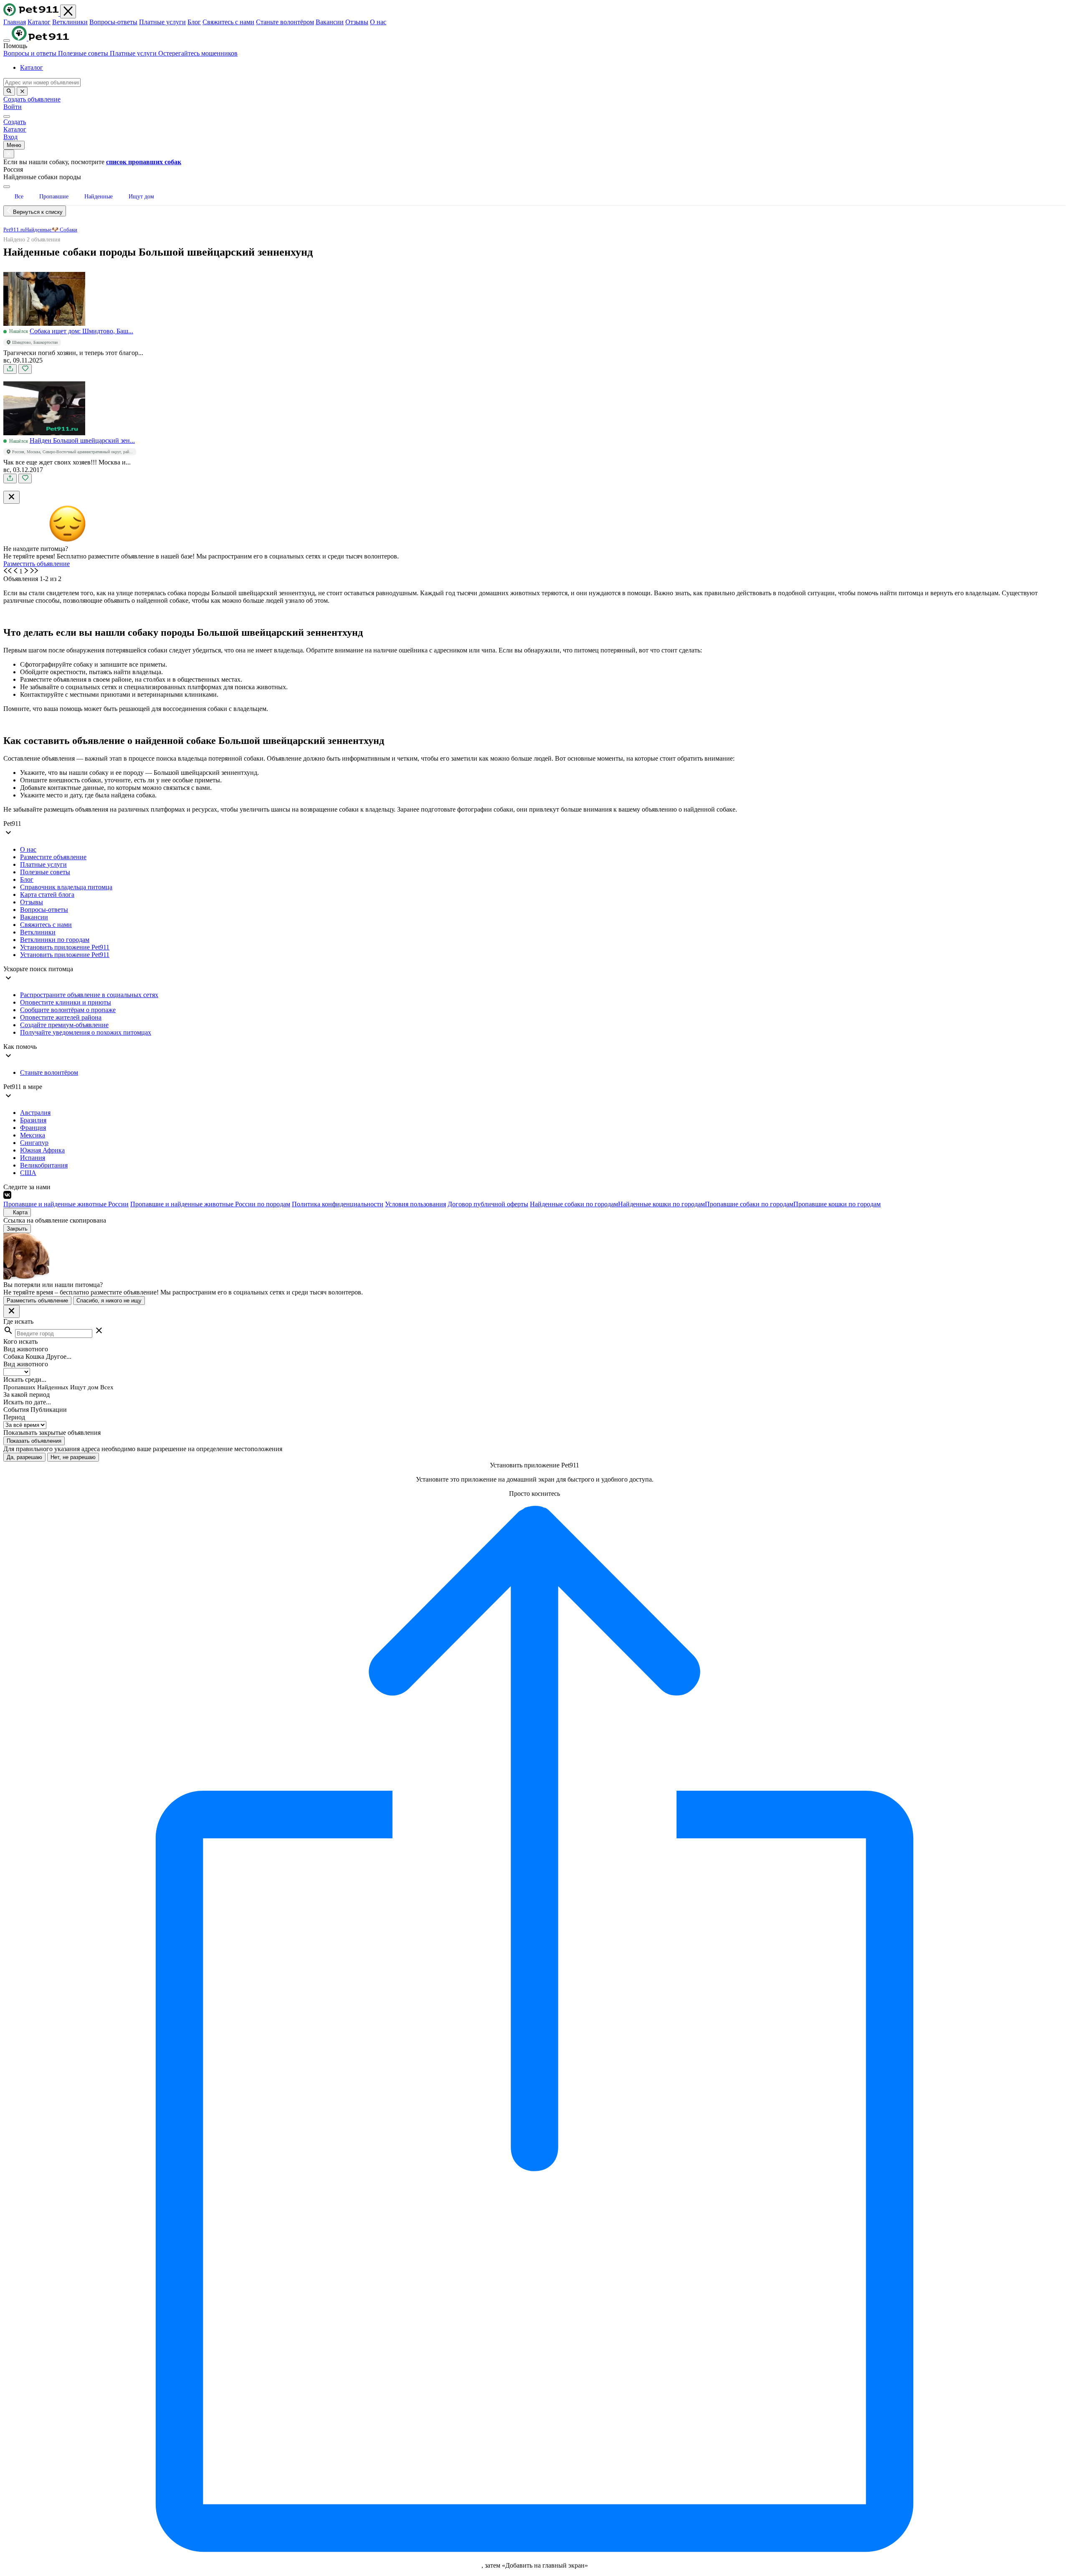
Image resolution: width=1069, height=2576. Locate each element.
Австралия (35, 1113)
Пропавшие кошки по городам (837, 1204)
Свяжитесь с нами (228, 22)
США (28, 1173)
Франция (33, 1128)
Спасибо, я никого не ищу (109, 1301)
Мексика (33, 1135)
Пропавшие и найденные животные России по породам (210, 1204)
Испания (33, 1158)
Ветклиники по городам (55, 940)
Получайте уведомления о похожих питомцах (86, 1032)
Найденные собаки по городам (574, 1204)
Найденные (38, 230)
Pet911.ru (14, 230)
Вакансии (330, 22)
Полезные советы (84, 53)
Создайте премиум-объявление (64, 1025)
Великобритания (44, 1165)
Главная (15, 22)
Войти (13, 107)
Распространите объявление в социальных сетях (89, 995)
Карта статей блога (47, 895)
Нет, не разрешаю (73, 1457)
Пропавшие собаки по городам (749, 1204)
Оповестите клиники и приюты (66, 1002)
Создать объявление (32, 99)
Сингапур (34, 1143)
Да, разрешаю (24, 1457)
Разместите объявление (53, 857)
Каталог (39, 22)
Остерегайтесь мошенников (198, 53)
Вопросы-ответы (113, 22)
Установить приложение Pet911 (65, 947)
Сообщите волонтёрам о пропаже (68, 1010)
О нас (378, 22)
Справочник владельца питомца (66, 887)
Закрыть (17, 1229)
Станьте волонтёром (285, 22)
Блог (194, 22)
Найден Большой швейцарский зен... (82, 440)
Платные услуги (162, 22)
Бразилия (33, 1120)
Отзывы (357, 22)
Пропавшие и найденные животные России (66, 1204)
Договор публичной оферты (488, 1204)
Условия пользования (415, 1204)
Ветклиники (70, 22)
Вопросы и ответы (31, 53)
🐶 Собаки (65, 230)
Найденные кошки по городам (661, 1204)
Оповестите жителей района (61, 1017)
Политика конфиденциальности (338, 1204)
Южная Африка (42, 1150)
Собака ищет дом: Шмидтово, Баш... (81, 331)
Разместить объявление (37, 564)
